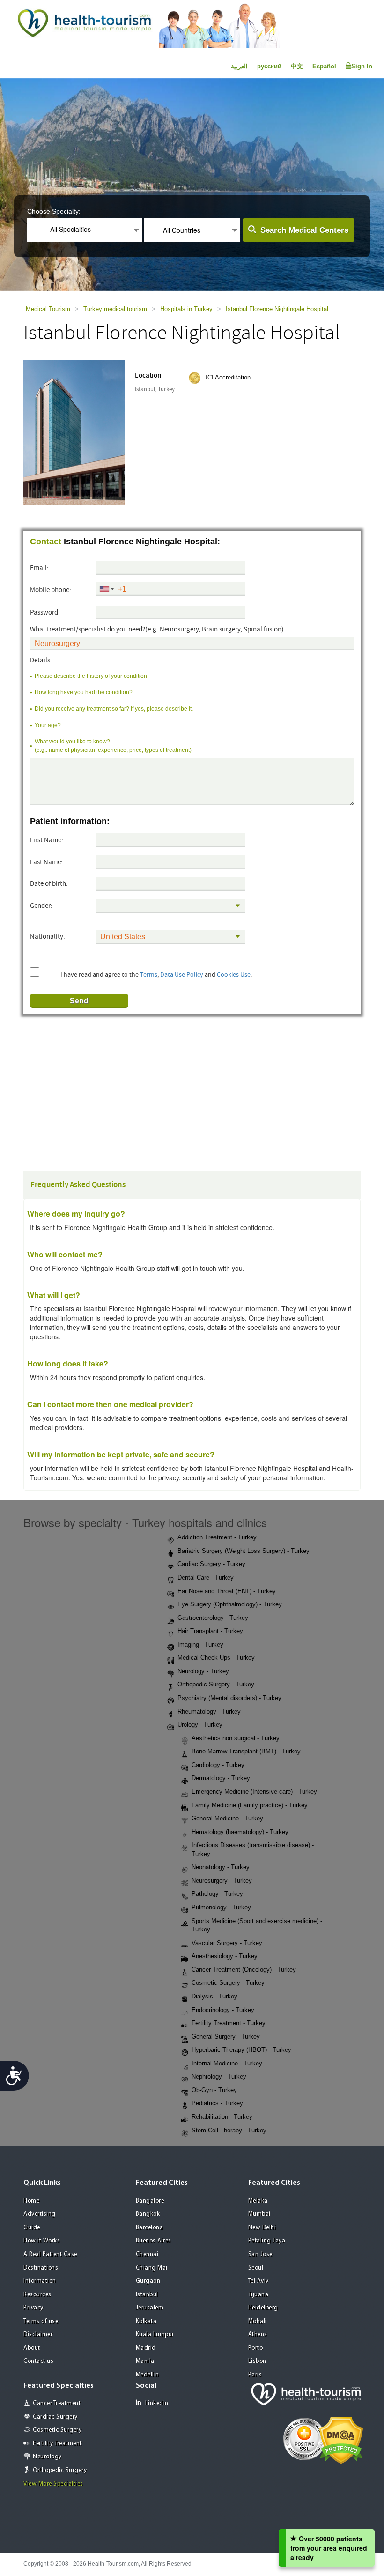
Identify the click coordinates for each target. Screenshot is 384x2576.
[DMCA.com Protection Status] (341, 2439)
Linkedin (157, 2403)
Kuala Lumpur (155, 2335)
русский (269, 66)
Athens (258, 2335)
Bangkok (148, 2214)
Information (40, 2281)
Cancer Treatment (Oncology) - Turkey (244, 1970)
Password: (45, 612)
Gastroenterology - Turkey (213, 1618)
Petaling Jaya (267, 2241)
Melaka (258, 2201)
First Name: (47, 840)
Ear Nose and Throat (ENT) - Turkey (227, 1591)
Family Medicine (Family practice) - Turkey (250, 1805)
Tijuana (258, 2295)
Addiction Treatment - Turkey (217, 1537)
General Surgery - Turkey (226, 2037)
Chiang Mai (152, 2268)
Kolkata (146, 2321)
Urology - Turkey (200, 1725)
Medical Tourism (48, 309)
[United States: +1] (106, 589)
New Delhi (262, 2228)
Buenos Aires (154, 2241)
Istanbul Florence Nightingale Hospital (277, 309)
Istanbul (147, 2295)
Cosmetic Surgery (57, 2430)
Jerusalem (150, 2308)
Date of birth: (49, 884)
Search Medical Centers (304, 230)
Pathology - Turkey (217, 1894)
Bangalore (150, 2201)
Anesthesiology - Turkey (225, 1956)
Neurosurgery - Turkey (222, 1881)
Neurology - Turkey (203, 1671)
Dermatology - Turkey (221, 1778)
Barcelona (150, 2228)
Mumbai (259, 2214)
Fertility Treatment (57, 2444)
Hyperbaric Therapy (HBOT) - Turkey (241, 2050)
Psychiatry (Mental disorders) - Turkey (229, 1698)
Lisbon (257, 2361)
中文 (297, 66)
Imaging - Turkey (200, 1644)
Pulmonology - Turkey (221, 1907)
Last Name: (46, 862)
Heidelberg (263, 2308)
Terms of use (41, 2321)
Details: (41, 660)
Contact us (38, 2361)
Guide (32, 2228)
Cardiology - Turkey (218, 1765)
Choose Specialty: (54, 211)
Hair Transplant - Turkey (210, 1631)
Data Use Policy (182, 975)
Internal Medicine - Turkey (227, 2063)
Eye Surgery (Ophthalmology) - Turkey (230, 1604)
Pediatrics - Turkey (217, 2103)
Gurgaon (148, 2281)
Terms (149, 975)
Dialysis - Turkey (214, 1996)
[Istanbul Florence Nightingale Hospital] (83, 431)
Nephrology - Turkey (219, 2076)
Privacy (33, 2308)
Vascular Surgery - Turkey (227, 1943)
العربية (239, 66)
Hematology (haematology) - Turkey (240, 1832)
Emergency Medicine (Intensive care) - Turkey (254, 1792)
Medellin (148, 2375)
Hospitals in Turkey (186, 309)
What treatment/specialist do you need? (157, 629)
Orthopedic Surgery (60, 2470)
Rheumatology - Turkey (209, 1711)
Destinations (41, 2268)
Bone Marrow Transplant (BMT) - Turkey (246, 1751)
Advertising (40, 2214)
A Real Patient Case (50, 2254)
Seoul (256, 2268)
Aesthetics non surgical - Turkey (236, 1738)
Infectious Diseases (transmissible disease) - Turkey (253, 1849)
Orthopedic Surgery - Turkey (216, 1684)
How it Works (42, 2241)
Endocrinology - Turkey (223, 2010)
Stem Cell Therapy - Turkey (229, 2130)
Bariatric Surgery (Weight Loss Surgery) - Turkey (244, 1551)
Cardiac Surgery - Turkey (211, 1564)
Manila (145, 2361)
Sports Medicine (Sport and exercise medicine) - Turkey (257, 1925)
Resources (37, 2295)
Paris (255, 2375)
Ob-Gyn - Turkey (214, 2090)
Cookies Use (234, 975)
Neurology (47, 2457)
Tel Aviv (258, 2281)
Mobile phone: (51, 590)
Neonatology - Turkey (221, 1867)
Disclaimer (38, 2335)
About (32, 2348)
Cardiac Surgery (55, 2417)
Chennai (147, 2254)
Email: (39, 568)
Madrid (146, 2348)
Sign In (362, 66)
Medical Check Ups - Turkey (216, 1658)
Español (324, 66)
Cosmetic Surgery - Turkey (228, 1983)
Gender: (41, 906)
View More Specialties (53, 2484)
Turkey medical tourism (115, 309)
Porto (256, 2348)
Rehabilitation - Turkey (222, 2117)
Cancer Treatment (57, 2403)
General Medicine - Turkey (227, 1818)
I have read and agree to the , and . (156, 975)
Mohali (258, 2321)
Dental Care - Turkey (206, 1578)
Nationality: (48, 937)
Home (31, 2201)
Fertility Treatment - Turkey (229, 2023)
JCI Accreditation (227, 377)
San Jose (260, 2254)
